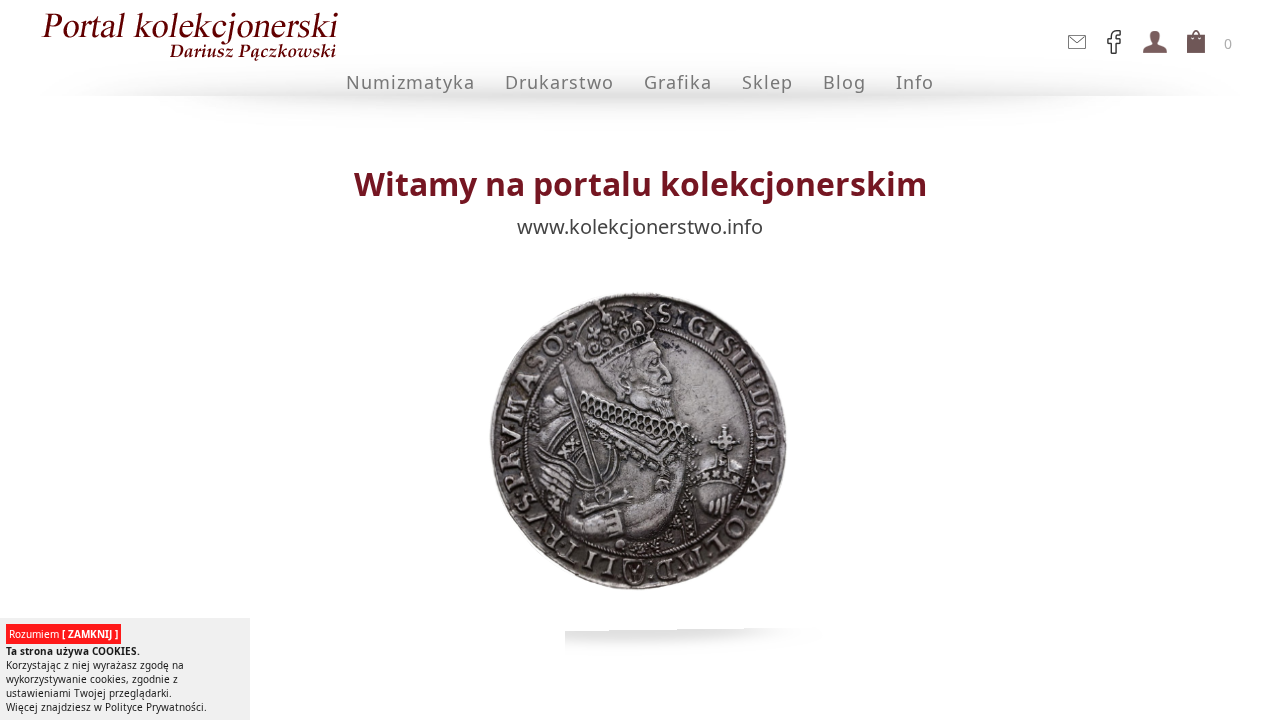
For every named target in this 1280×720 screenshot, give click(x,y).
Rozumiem (63, 634)
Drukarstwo (559, 82)
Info (915, 82)
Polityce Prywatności (154, 707)
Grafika (678, 82)
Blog (844, 82)
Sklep (767, 82)
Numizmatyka (410, 82)
